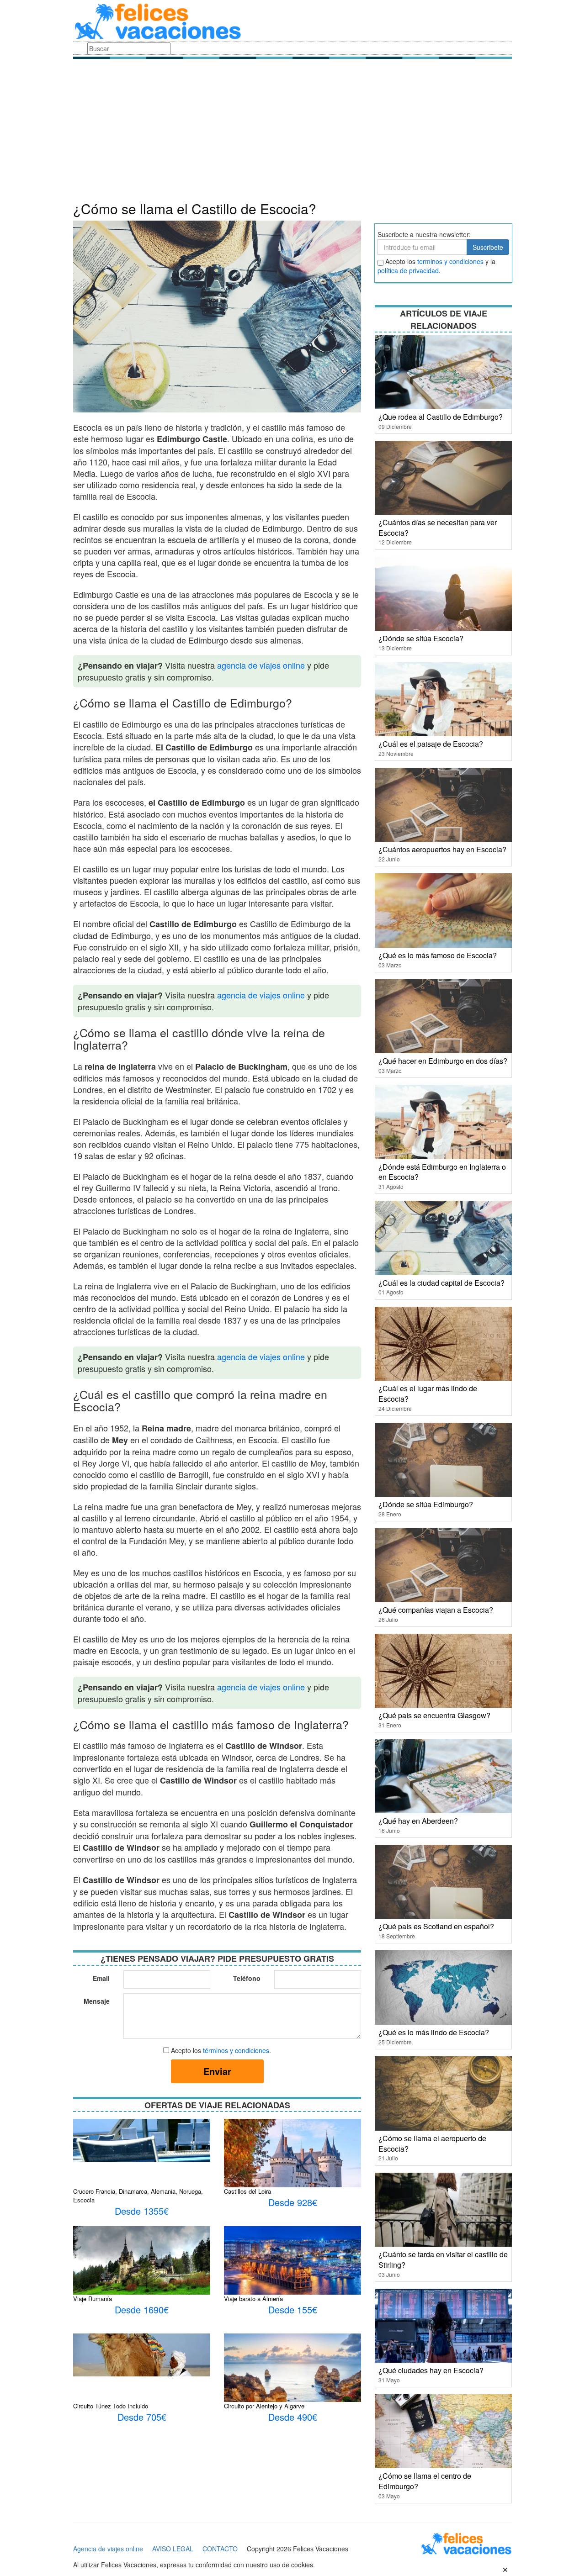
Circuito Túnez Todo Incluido (111, 2406)
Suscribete (488, 247)
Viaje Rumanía (93, 2299)
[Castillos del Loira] (292, 2164)
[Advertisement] (292, 132)
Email (101, 1978)
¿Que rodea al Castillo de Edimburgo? (441, 417)
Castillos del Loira (247, 2191)
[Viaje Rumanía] (142, 2271)
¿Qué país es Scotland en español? (436, 1926)
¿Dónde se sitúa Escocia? (421, 638)
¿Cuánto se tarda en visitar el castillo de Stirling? (443, 2259)
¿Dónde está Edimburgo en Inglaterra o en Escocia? (442, 1172)
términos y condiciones (236, 2050)
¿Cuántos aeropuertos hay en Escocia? (442, 849)
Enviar (217, 2071)
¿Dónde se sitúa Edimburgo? (426, 1504)
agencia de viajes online (261, 665)
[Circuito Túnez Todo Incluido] (142, 2354)
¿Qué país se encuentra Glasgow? (434, 1715)
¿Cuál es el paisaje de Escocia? (431, 744)
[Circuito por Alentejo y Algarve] (292, 2385)
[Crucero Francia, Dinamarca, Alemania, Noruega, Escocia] (142, 2139)
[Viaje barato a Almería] (292, 2264)
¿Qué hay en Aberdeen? (418, 1821)
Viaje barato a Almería (253, 2299)
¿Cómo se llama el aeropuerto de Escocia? (432, 2143)
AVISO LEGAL (173, 2549)
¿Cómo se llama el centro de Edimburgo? (425, 2481)
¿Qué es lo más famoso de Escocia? (438, 955)
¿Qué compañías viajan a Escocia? (436, 1610)
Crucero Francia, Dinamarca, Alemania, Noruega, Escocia (138, 2196)
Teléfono (247, 1978)
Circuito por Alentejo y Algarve (264, 2406)
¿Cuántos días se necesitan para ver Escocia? (438, 528)
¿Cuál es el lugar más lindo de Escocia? (428, 1394)
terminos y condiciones (450, 261)
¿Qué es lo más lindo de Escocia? (434, 2032)
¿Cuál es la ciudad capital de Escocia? (441, 1283)
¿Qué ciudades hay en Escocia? (431, 2370)
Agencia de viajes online (108, 2549)
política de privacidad (408, 270)
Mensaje (97, 2001)
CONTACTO (220, 2549)
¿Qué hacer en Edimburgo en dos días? (443, 1061)
